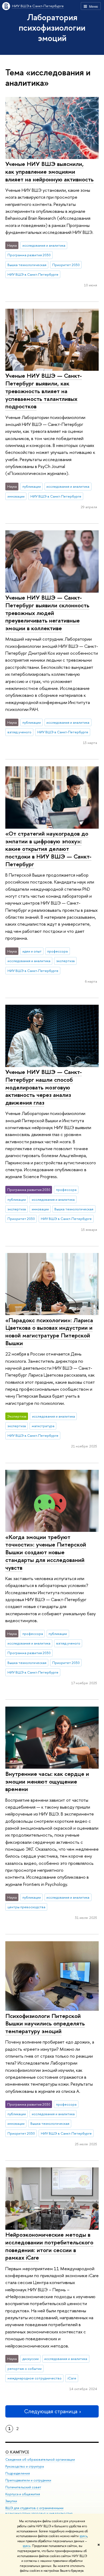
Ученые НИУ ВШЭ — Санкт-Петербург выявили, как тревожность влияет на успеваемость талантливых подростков (44, 391)
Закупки (11, 2501)
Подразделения (18, 2473)
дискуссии (31, 2359)
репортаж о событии (25, 2369)
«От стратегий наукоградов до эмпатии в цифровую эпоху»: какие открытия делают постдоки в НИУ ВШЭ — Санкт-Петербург (48, 849)
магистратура (43, 1426)
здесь (83, 2536)
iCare (72, 2378)
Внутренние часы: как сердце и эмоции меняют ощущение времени (47, 1781)
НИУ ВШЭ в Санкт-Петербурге (38, 6)
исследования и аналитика (44, 245)
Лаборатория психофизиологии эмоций (52, 27)
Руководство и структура (25, 2466)
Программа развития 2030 (29, 255)
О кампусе (17, 2452)
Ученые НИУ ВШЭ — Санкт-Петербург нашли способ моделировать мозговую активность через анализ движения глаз (44, 1087)
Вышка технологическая (27, 265)
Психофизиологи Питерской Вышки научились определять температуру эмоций (45, 2023)
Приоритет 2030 (66, 265)
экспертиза (65, 961)
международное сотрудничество (35, 2378)
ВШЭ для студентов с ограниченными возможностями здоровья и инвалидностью (39, 2511)
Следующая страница (51, 2411)
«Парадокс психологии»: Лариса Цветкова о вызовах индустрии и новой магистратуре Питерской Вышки (49, 1332)
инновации (16, 496)
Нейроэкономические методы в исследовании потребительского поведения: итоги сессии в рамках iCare (49, 2246)
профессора (57, 951)
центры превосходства (26, 1907)
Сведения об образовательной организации (40, 2459)
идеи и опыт (32, 951)
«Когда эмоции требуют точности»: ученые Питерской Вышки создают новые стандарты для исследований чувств (46, 1552)
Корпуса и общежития (23, 2494)
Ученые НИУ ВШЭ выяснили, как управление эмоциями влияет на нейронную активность (49, 171)
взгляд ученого (19, 732)
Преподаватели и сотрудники (28, 2480)
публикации (32, 486)
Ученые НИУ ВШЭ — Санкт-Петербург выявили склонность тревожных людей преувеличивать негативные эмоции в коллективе (47, 613)
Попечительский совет (23, 2487)
